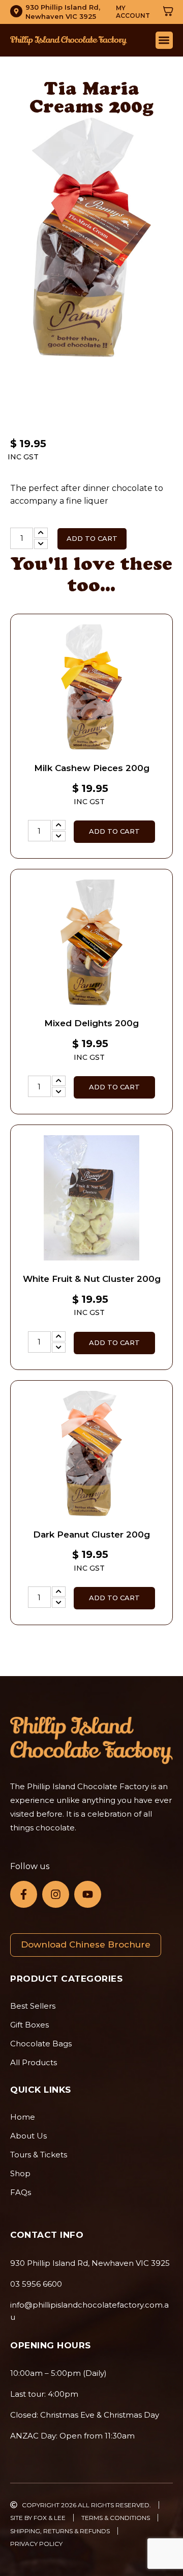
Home (23, 2117)
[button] (164, 40)
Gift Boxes (29, 2025)
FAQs (21, 2192)
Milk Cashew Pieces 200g (92, 768)
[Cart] (168, 11)
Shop (20, 2173)
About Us (28, 2136)
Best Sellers (33, 2006)
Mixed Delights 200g (91, 1023)
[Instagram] (56, 1894)
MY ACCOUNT (133, 12)
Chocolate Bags (41, 2044)
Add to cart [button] (114, 831)
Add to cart (92, 538)
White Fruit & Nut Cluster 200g (92, 1279)
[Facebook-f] (24, 1894)
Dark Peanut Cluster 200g (91, 1534)
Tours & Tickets (39, 2155)
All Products (34, 2062)
